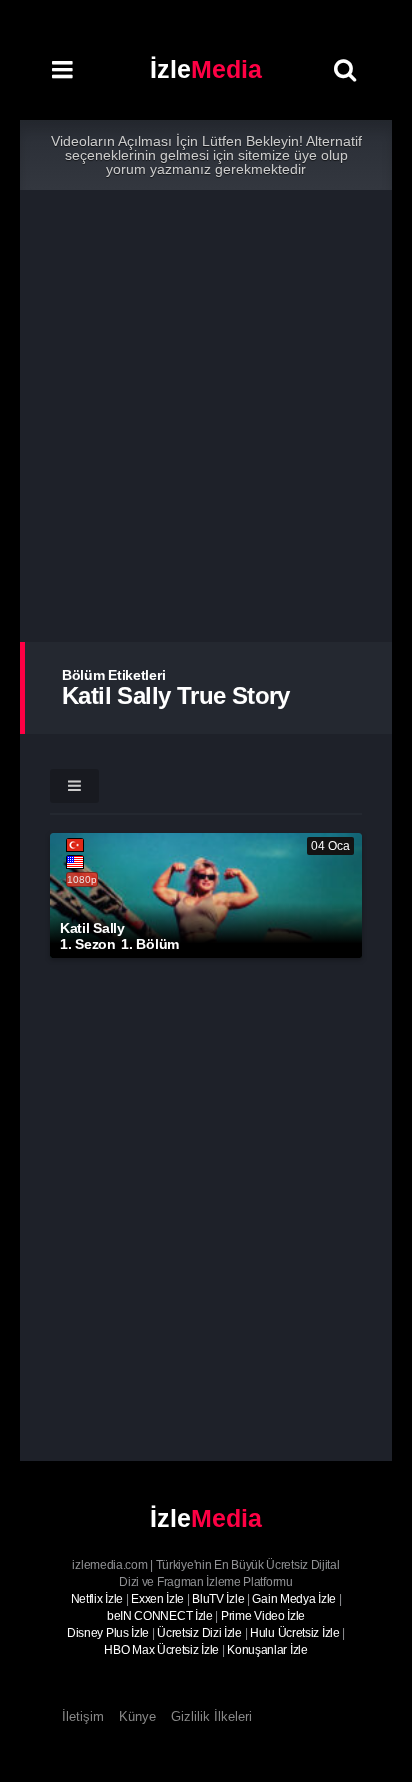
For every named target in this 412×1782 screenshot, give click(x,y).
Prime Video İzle (263, 1616)
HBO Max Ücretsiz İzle (161, 1650)
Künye (137, 1716)
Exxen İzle (157, 1599)
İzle (206, 69)
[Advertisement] (206, 416)
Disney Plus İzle (108, 1633)
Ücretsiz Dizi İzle (199, 1633)
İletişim (83, 1716)
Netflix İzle (97, 1599)
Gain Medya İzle (294, 1599)
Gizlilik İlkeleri (211, 1716)
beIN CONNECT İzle (160, 1616)
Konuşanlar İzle (267, 1650)
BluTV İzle (218, 1599)
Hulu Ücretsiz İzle (295, 1633)
